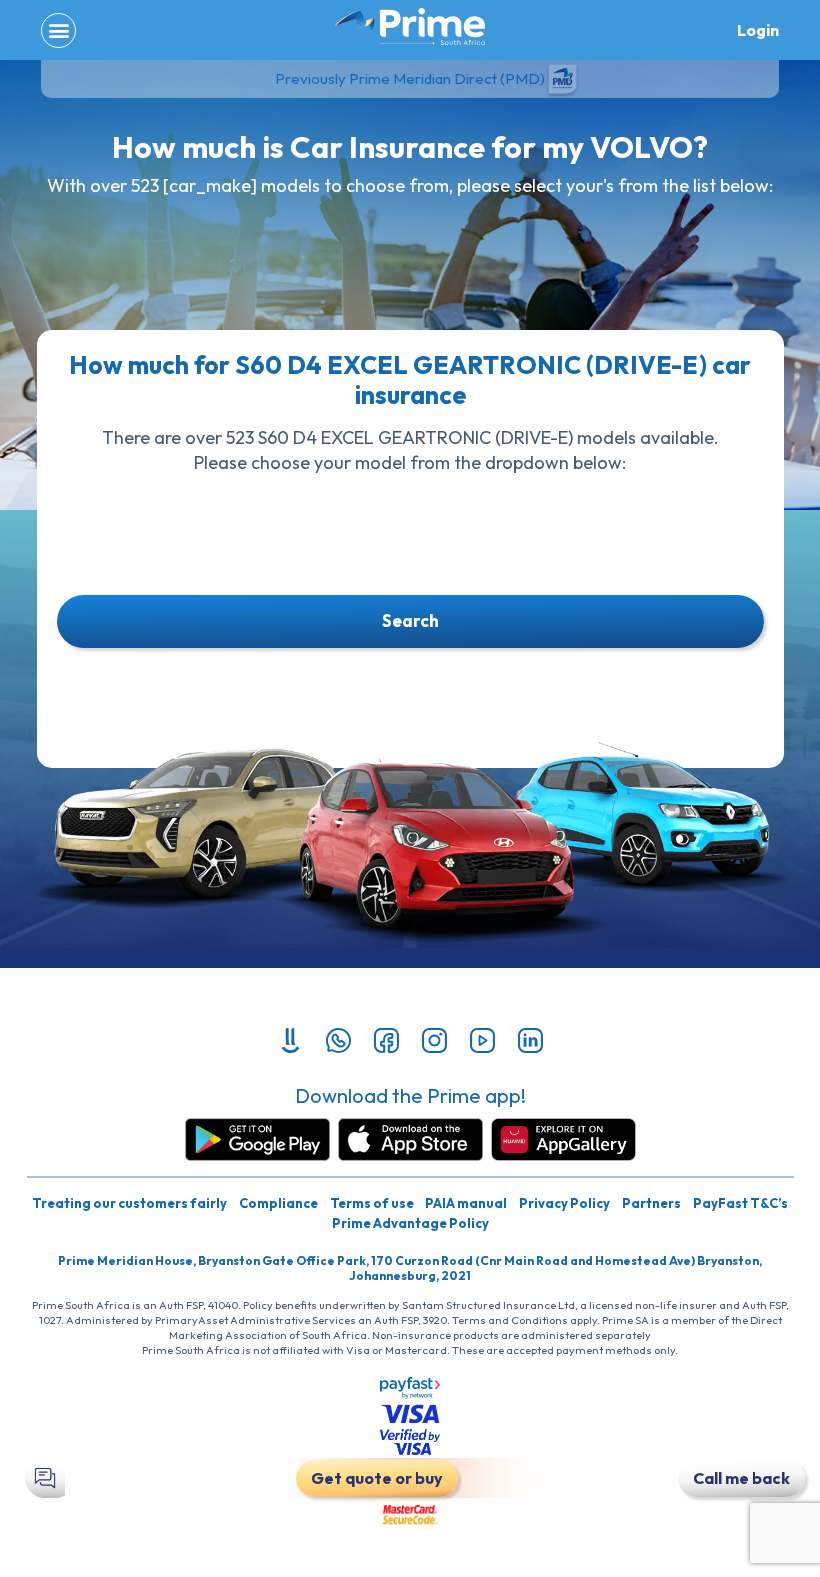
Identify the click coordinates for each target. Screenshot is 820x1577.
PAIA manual (466, 1203)
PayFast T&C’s (740, 1203)
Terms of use (372, 1203)
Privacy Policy (564, 1203)
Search (410, 620)
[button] (58, 30)
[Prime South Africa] (410, 27)
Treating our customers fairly (129, 1203)
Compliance (278, 1203)
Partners (651, 1203)
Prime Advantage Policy (410, 1223)
